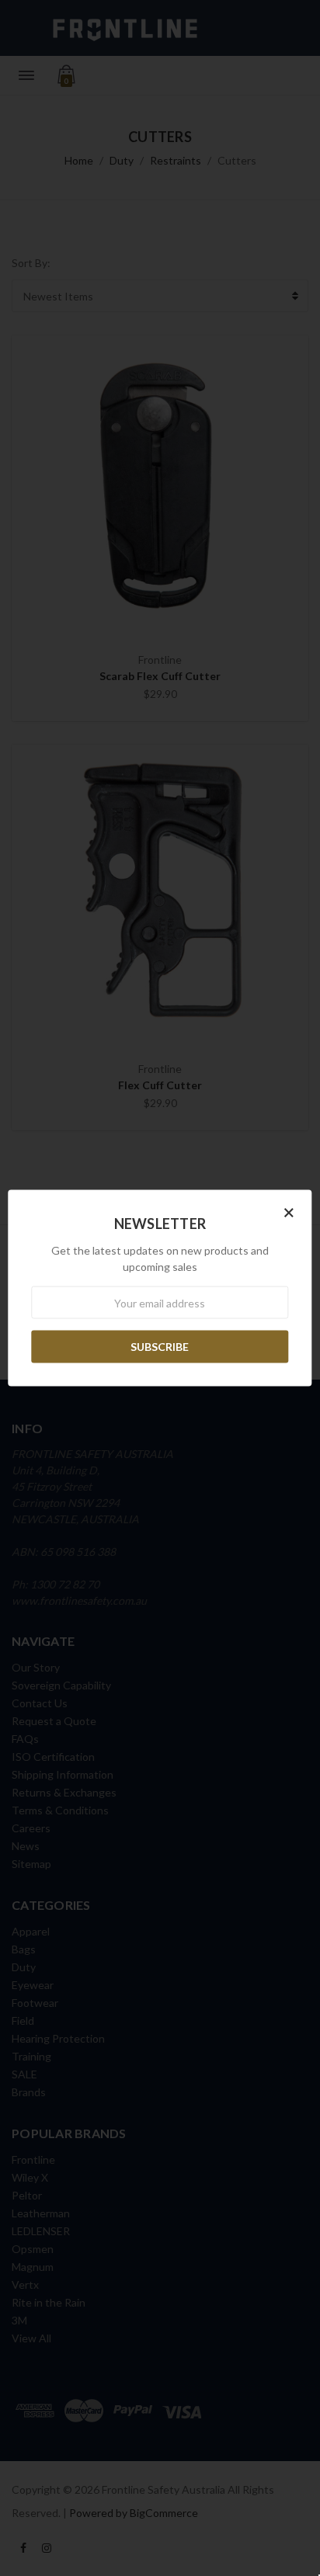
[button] (289, 1212)
